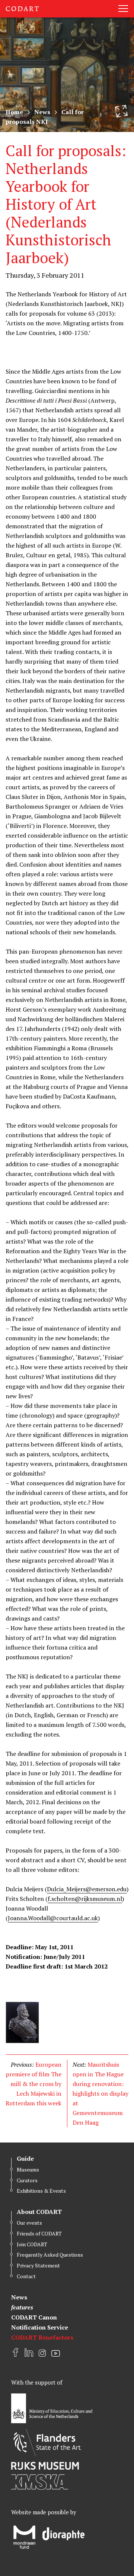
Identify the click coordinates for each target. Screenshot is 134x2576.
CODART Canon (34, 2317)
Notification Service (40, 2327)
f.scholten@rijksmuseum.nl (85, 1899)
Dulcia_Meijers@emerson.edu (87, 1889)
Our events (29, 2223)
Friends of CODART (39, 2233)
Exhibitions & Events (41, 2191)
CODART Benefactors (42, 2337)
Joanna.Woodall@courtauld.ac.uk (53, 1918)
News (42, 112)
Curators (27, 2180)
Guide (25, 2159)
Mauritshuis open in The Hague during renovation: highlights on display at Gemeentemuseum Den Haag (100, 2093)
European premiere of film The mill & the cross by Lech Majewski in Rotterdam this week (33, 2084)
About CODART (39, 2212)
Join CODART (32, 2244)
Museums (28, 2169)
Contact (26, 2276)
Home (14, 112)
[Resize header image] (121, 111)
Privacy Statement (38, 2265)
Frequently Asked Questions (50, 2255)
